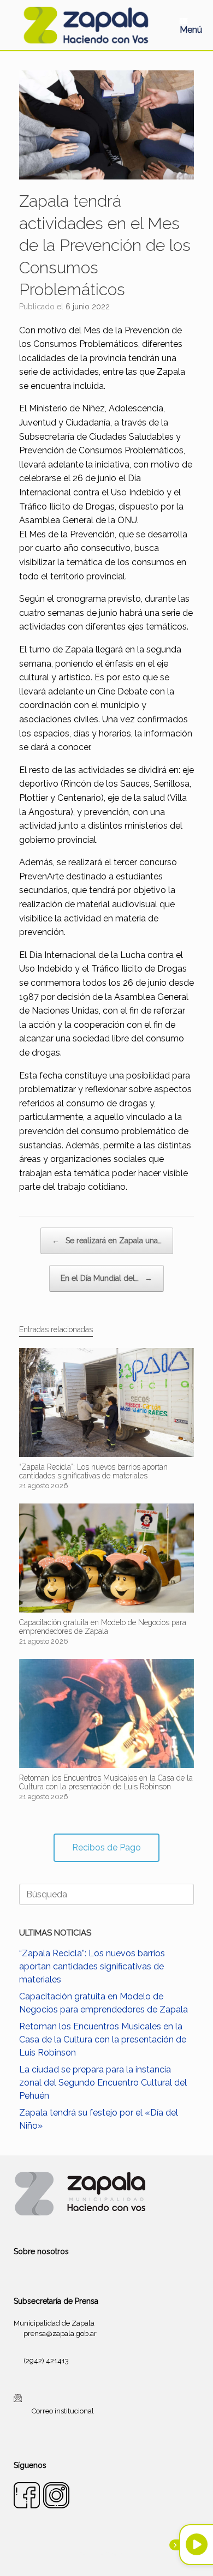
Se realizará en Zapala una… (107, 1241)
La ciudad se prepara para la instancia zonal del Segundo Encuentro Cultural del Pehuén (103, 2083)
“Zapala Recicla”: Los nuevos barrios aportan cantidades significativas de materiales (92, 1966)
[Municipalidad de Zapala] (86, 25)
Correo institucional (63, 2410)
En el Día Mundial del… (106, 1278)
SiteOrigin (120, 2554)
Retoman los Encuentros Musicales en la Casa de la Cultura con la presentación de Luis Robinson (103, 2039)
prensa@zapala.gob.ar (60, 2334)
